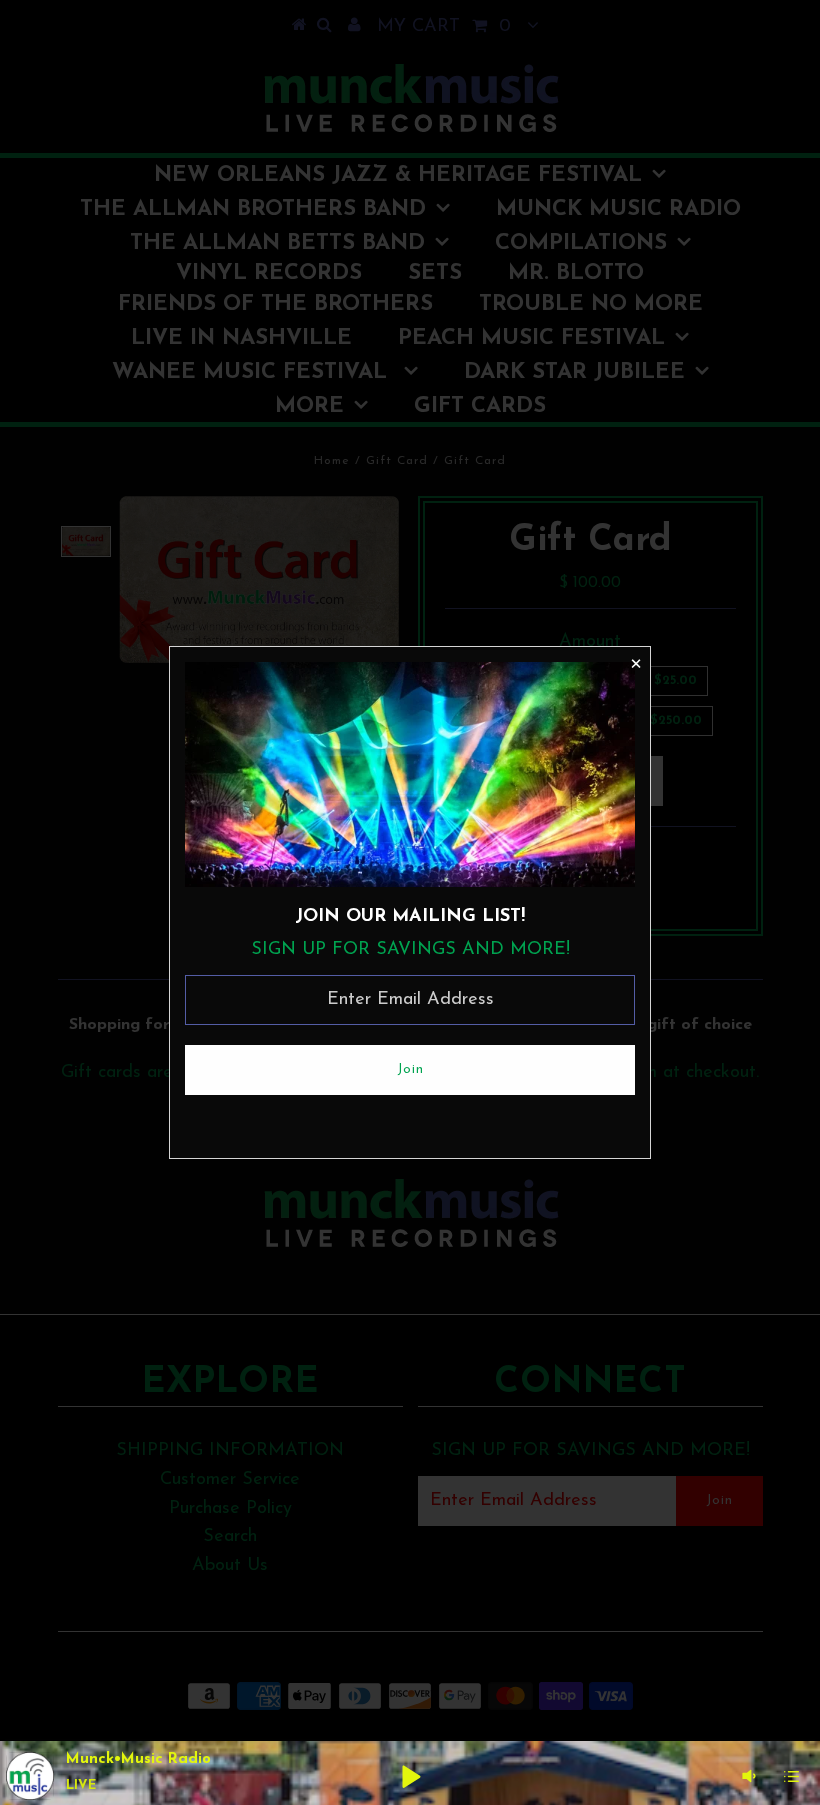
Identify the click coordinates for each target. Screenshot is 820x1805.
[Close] (635, 662)
